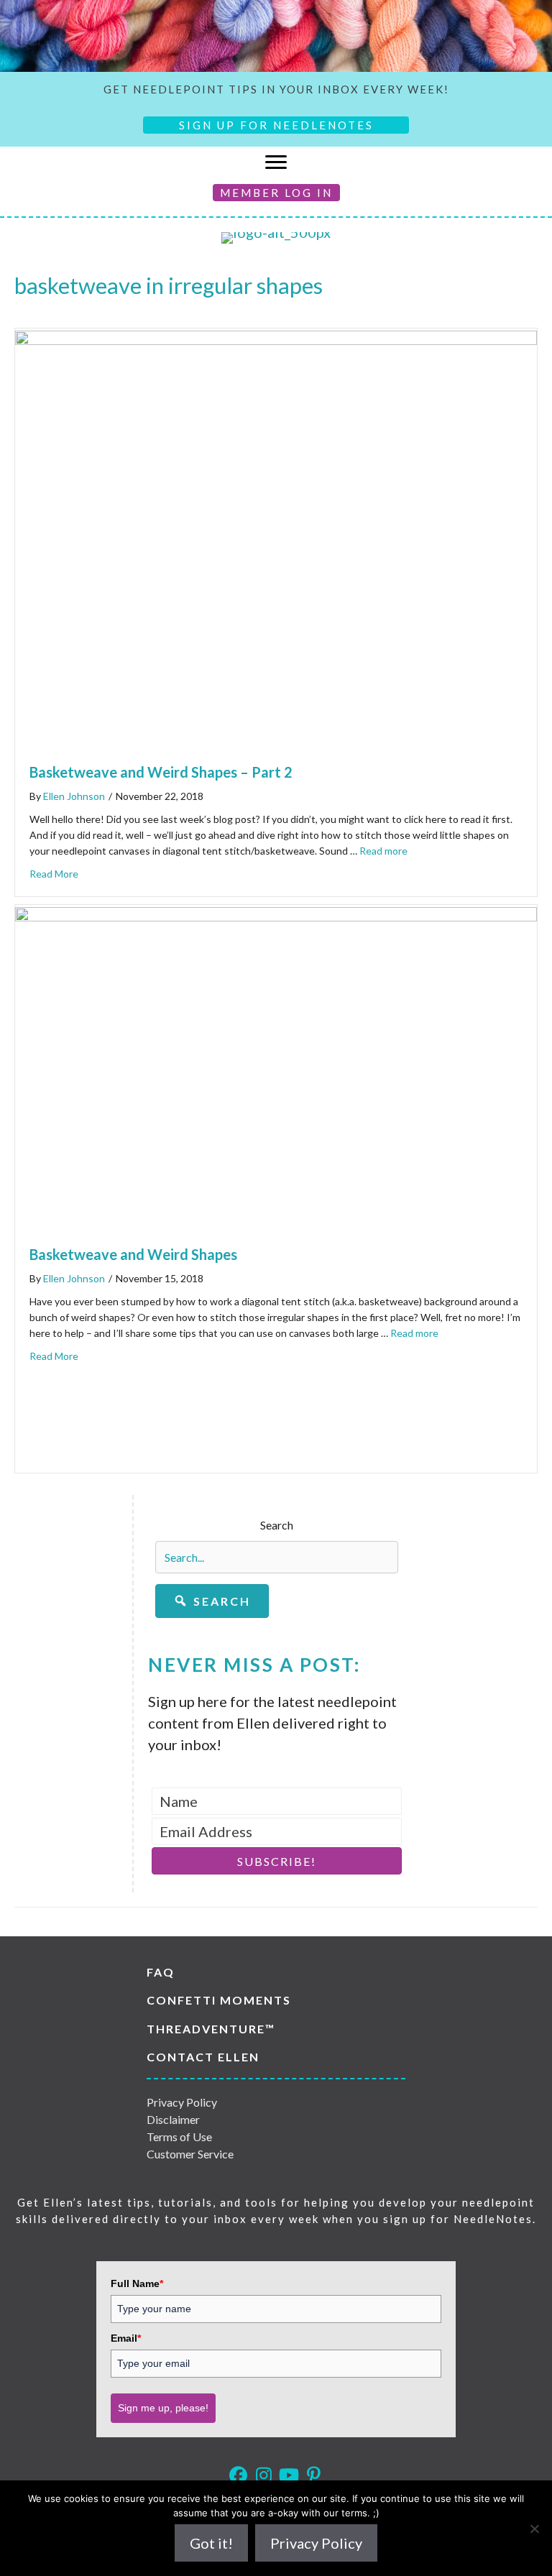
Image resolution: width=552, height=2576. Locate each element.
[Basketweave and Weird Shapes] (276, 916)
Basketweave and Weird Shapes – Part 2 (161, 772)
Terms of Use (179, 2136)
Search (277, 1525)
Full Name (137, 2283)
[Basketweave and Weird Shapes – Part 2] (276, 339)
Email (126, 2338)
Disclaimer (173, 2119)
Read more (383, 851)
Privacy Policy (182, 2102)
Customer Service (190, 2154)
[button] (212, 1601)
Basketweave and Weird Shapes (133, 1254)
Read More (54, 874)
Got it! (211, 2543)
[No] (534, 2529)
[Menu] (276, 162)
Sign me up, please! (163, 2408)
